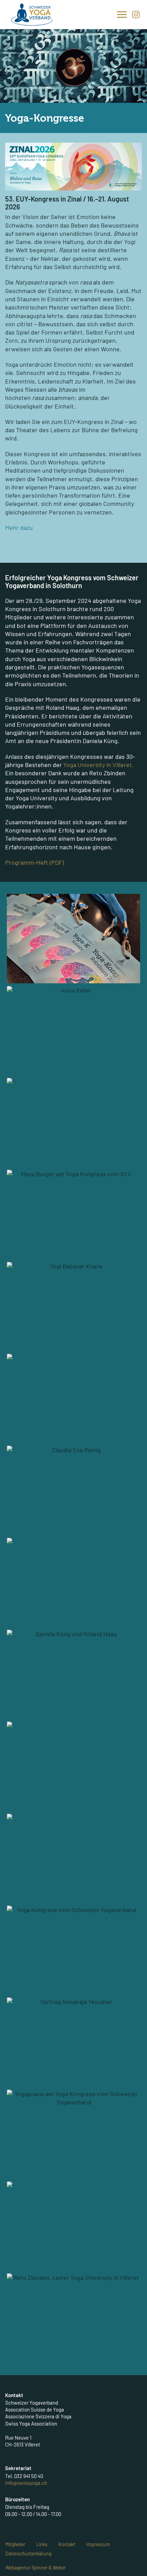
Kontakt (67, 2544)
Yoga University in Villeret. (98, 765)
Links (42, 2544)
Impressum (98, 2544)
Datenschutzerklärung (28, 2554)
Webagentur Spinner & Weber (36, 2568)
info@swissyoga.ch (26, 2483)
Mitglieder (15, 2544)
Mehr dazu (19, 527)
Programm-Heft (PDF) (35, 862)
